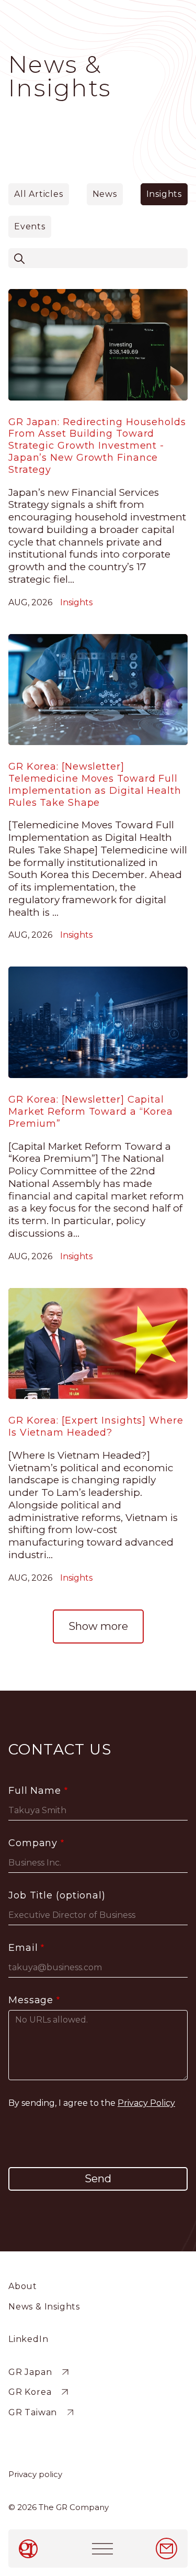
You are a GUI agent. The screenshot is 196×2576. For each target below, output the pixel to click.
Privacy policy (35, 2474)
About (23, 2286)
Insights (164, 194)
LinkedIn (28, 2339)
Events (30, 226)
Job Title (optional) (57, 1895)
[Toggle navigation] (102, 2549)
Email (23, 1948)
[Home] (30, 2549)
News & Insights (44, 2307)
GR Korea (30, 2392)
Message (31, 2000)
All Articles (39, 194)
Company (33, 1843)
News (105, 194)
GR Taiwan (33, 2412)
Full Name (35, 1791)
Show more (98, 1626)
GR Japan (30, 2372)
